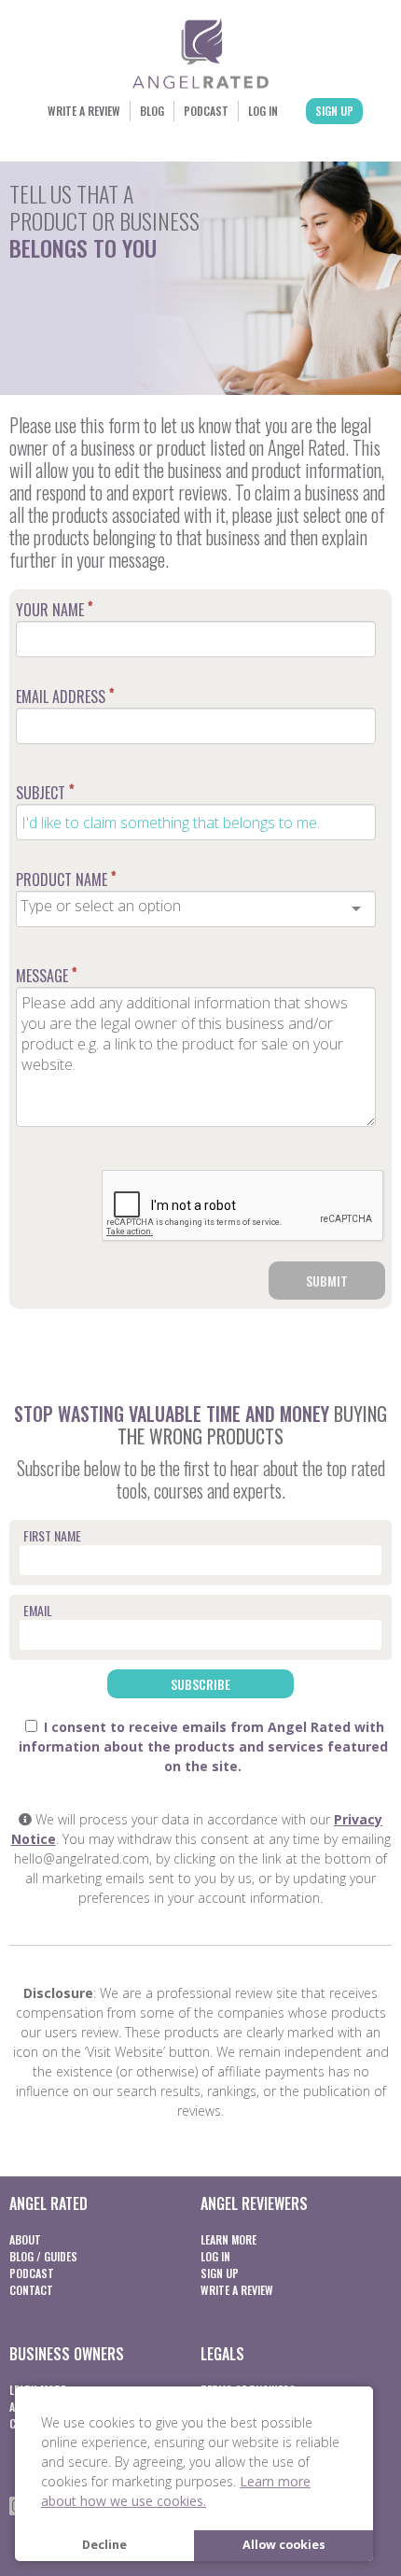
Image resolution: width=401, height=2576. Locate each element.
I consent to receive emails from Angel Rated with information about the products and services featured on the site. (203, 1746)
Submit (327, 1281)
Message (46, 976)
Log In (263, 111)
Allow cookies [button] (284, 2545)
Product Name (66, 880)
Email (38, 1610)
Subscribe (200, 1684)
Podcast (206, 111)
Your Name (54, 610)
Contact (31, 2290)
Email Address (65, 697)
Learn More (228, 2239)
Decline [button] (104, 2545)
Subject (45, 793)
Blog (152, 111)
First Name (52, 1535)
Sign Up (334, 111)
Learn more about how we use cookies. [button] (176, 2491)
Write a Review (84, 111)
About (25, 2239)
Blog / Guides (43, 2256)
